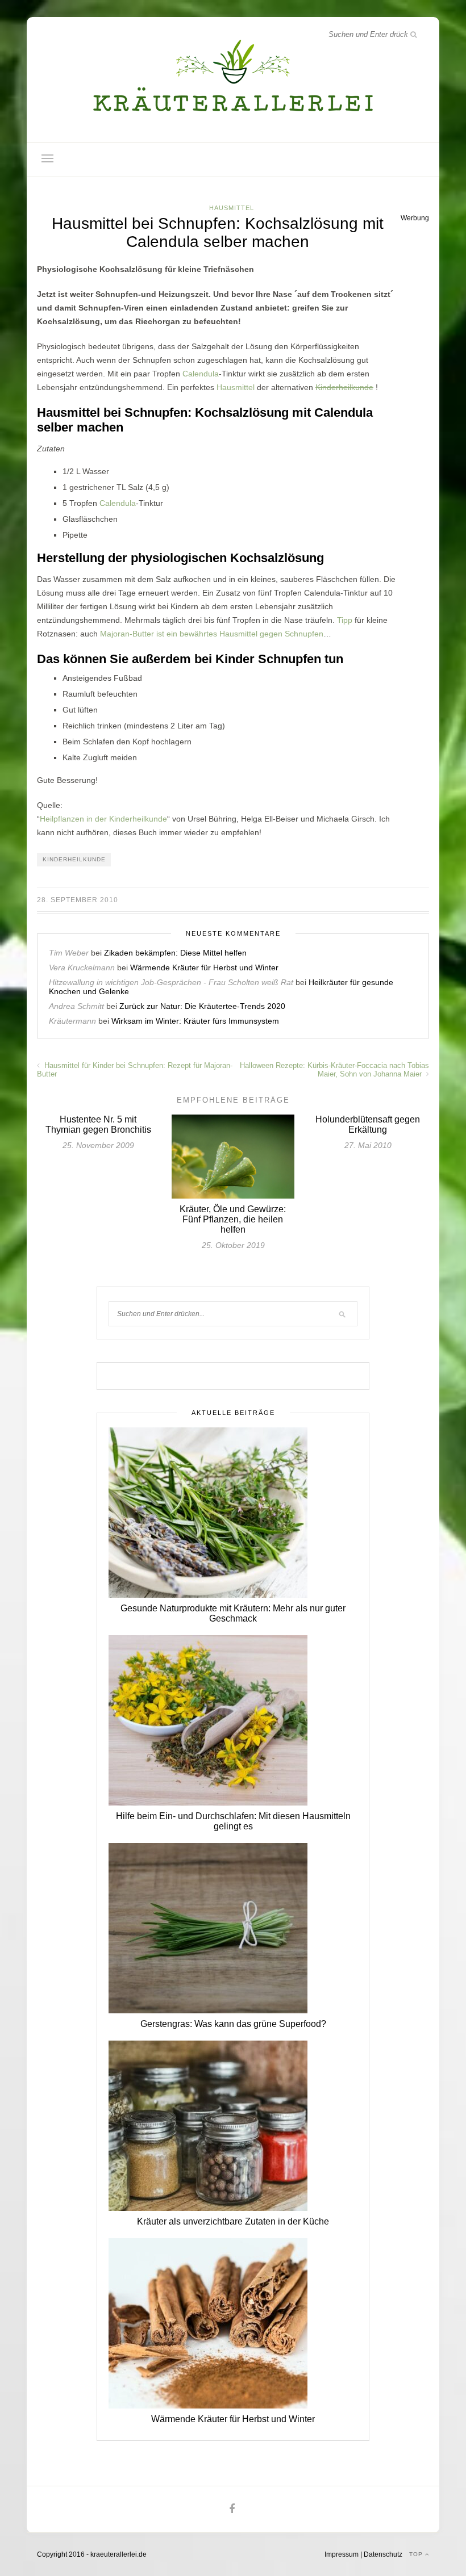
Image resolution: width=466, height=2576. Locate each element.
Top (417, 2554)
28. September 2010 (78, 900)
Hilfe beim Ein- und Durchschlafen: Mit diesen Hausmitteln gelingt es (233, 1821)
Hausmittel (232, 208)
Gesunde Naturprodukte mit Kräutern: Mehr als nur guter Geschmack (233, 1613)
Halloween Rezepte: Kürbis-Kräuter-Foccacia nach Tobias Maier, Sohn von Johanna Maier (334, 1070)
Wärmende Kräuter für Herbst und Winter (204, 967)
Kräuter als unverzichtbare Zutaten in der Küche (233, 2221)
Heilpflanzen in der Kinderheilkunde (103, 819)
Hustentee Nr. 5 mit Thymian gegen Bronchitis (98, 1124)
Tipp (345, 620)
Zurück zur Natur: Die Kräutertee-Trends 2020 (202, 1006)
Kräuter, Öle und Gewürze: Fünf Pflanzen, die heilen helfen (233, 1219)
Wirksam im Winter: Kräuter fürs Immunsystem (195, 1021)
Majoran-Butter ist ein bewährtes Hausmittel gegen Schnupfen (212, 634)
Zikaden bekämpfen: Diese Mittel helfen (175, 953)
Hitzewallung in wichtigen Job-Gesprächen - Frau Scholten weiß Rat (171, 982)
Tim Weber (69, 953)
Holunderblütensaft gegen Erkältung (368, 1124)
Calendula (201, 374)
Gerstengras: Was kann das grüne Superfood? (233, 2024)
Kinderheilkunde (344, 387)
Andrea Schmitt (76, 1006)
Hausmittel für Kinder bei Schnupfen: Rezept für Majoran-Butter (135, 1070)
